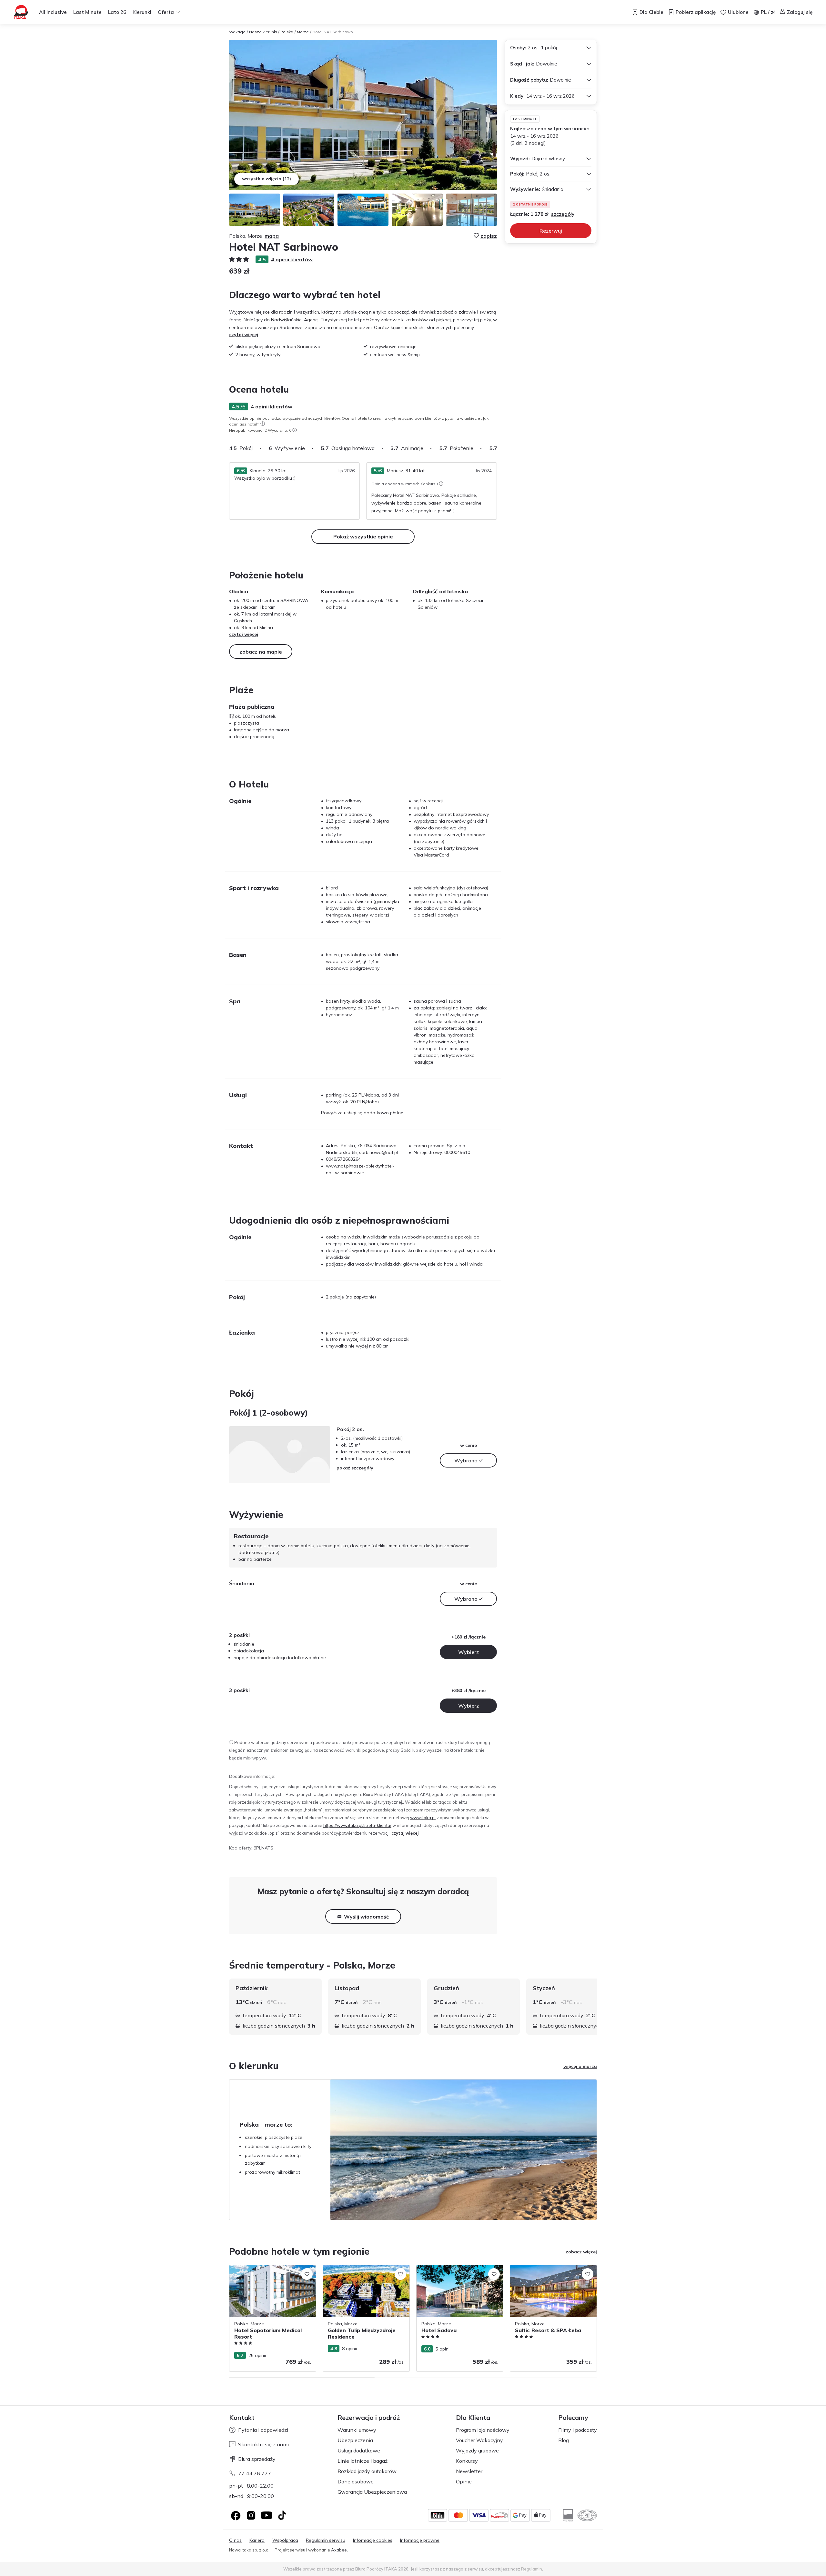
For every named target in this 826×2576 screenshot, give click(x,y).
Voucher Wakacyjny (479, 2440)
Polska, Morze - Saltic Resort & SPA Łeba (548, 2272)
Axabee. (339, 2550)
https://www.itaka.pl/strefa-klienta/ (357, 1825)
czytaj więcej (244, 335)
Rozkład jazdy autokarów (367, 2471)
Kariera (257, 2540)
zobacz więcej (581, 2252)
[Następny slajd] (497, 448)
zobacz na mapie (261, 652)
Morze (303, 32)
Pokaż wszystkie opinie (363, 536)
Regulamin (532, 2569)
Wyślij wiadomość (366, 1917)
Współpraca (285, 2540)
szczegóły (563, 214)
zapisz (489, 236)
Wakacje (237, 32)
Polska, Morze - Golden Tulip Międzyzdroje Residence (353, 2272)
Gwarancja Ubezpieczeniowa (372, 2492)
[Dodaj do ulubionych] (307, 2274)
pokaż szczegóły (355, 1468)
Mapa (272, 236)
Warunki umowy (357, 2430)
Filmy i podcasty (578, 2430)
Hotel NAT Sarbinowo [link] (333, 32)
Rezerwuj (551, 231)
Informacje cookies (373, 2540)
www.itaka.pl (423, 1818)
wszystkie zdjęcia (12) (267, 179)
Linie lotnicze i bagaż (363, 2461)
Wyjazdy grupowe (477, 2451)
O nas (235, 2540)
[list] (263, 424)
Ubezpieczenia (355, 2440)
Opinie (464, 2481)
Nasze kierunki (263, 32)
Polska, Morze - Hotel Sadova (448, 2268)
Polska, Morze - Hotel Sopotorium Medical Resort (265, 2272)
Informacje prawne (420, 2540)
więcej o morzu (580, 2066)
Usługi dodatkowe (359, 2451)
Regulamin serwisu (326, 2540)
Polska (287, 32)
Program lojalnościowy (483, 2430)
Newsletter (469, 2471)
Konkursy (467, 2461)
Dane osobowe (356, 2481)
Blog (564, 2440)
